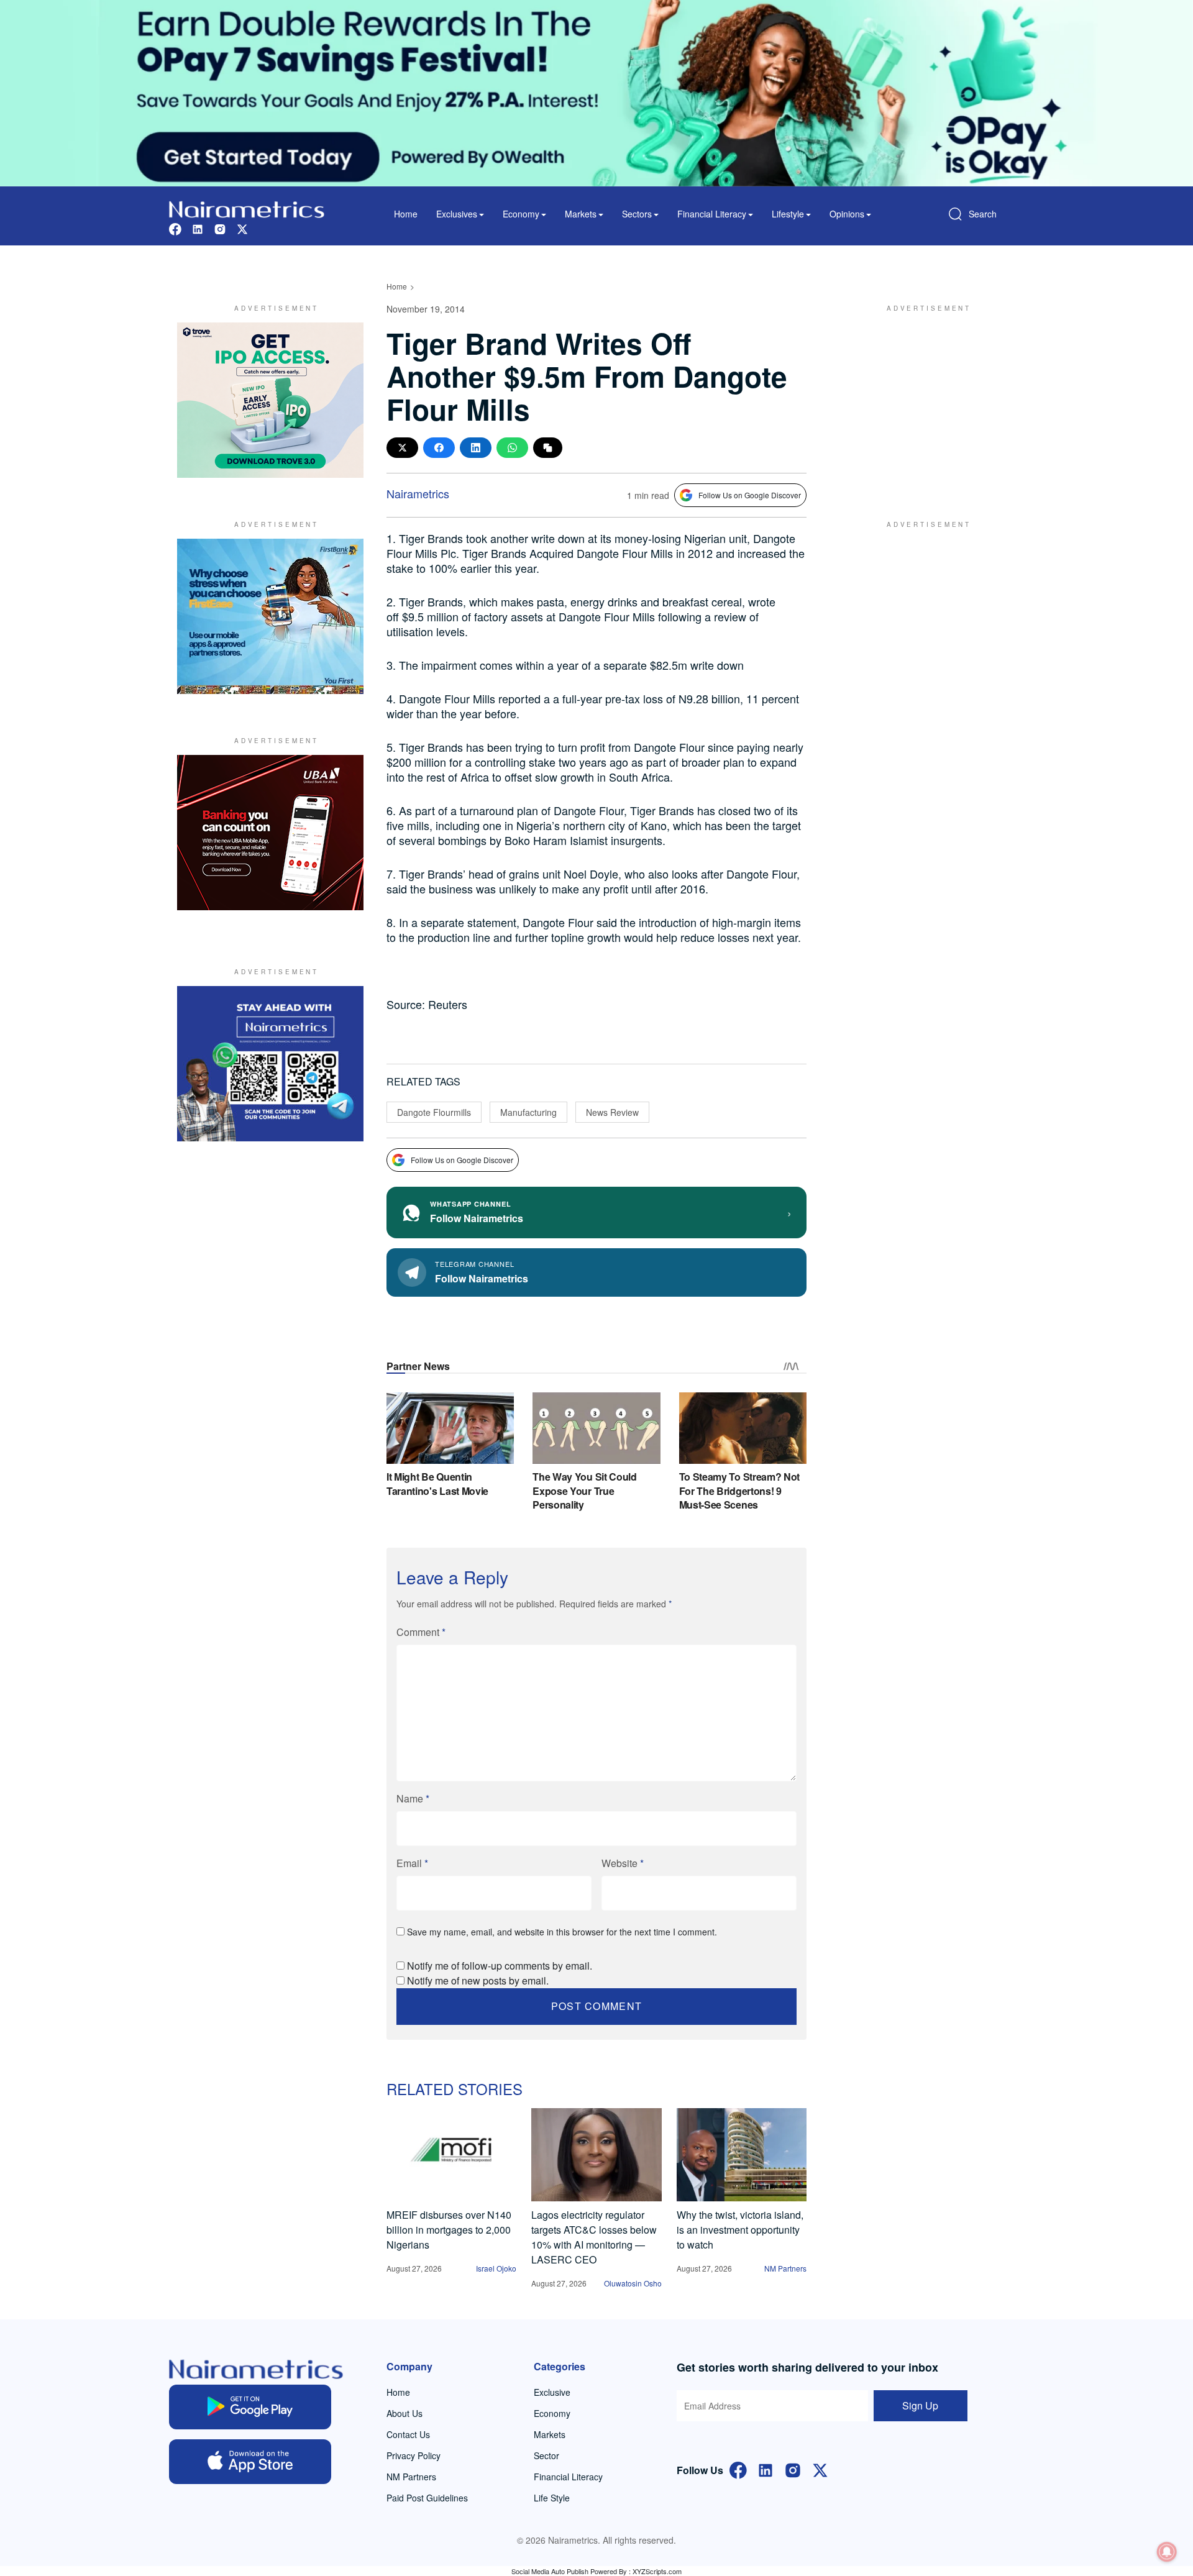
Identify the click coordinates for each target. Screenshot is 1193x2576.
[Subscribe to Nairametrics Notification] (1167, 2552)
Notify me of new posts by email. (478, 1980)
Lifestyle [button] (788, 214)
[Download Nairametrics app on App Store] (250, 2462)
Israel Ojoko (496, 2268)
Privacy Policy (414, 2455)
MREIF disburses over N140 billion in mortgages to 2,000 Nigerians (449, 2230)
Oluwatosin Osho (633, 2283)
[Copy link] (548, 448)
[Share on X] (402, 448)
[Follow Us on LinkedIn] (766, 2469)
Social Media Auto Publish (550, 2571)
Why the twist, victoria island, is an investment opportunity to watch (740, 2230)
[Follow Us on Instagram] (793, 2469)
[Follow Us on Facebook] (738, 2469)
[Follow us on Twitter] (242, 228)
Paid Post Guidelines (427, 2498)
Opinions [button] (847, 214)
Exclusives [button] (457, 214)
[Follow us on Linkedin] (198, 228)
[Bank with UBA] (270, 833)
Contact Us (408, 2434)
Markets (550, 2434)
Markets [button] (581, 214)
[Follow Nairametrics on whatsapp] (270, 1064)
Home (406, 214)
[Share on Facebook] (439, 448)
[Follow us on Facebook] (175, 228)
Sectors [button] (637, 214)
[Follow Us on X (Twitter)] (820, 2469)
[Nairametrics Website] (247, 208)
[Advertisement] (923, 400)
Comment (421, 1632)
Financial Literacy (568, 2477)
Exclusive (552, 2392)
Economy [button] (521, 214)
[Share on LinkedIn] (476, 448)
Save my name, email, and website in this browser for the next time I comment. (562, 1932)
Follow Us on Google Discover (750, 495)
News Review (612, 1112)
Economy (552, 2413)
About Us (405, 2413)
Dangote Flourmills (434, 1112)
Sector (546, 2455)
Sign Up (920, 2405)
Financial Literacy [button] (712, 214)
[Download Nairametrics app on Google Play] (250, 2407)
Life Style (552, 2498)
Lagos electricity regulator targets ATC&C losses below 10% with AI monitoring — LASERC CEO (594, 2237)
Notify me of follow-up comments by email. (500, 1966)
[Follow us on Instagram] (220, 228)
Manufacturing (528, 1112)
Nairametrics (418, 493)
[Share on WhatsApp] (512, 448)
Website (623, 1863)
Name (413, 1798)
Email (412, 1863)
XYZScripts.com (657, 2571)
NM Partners (785, 2268)
